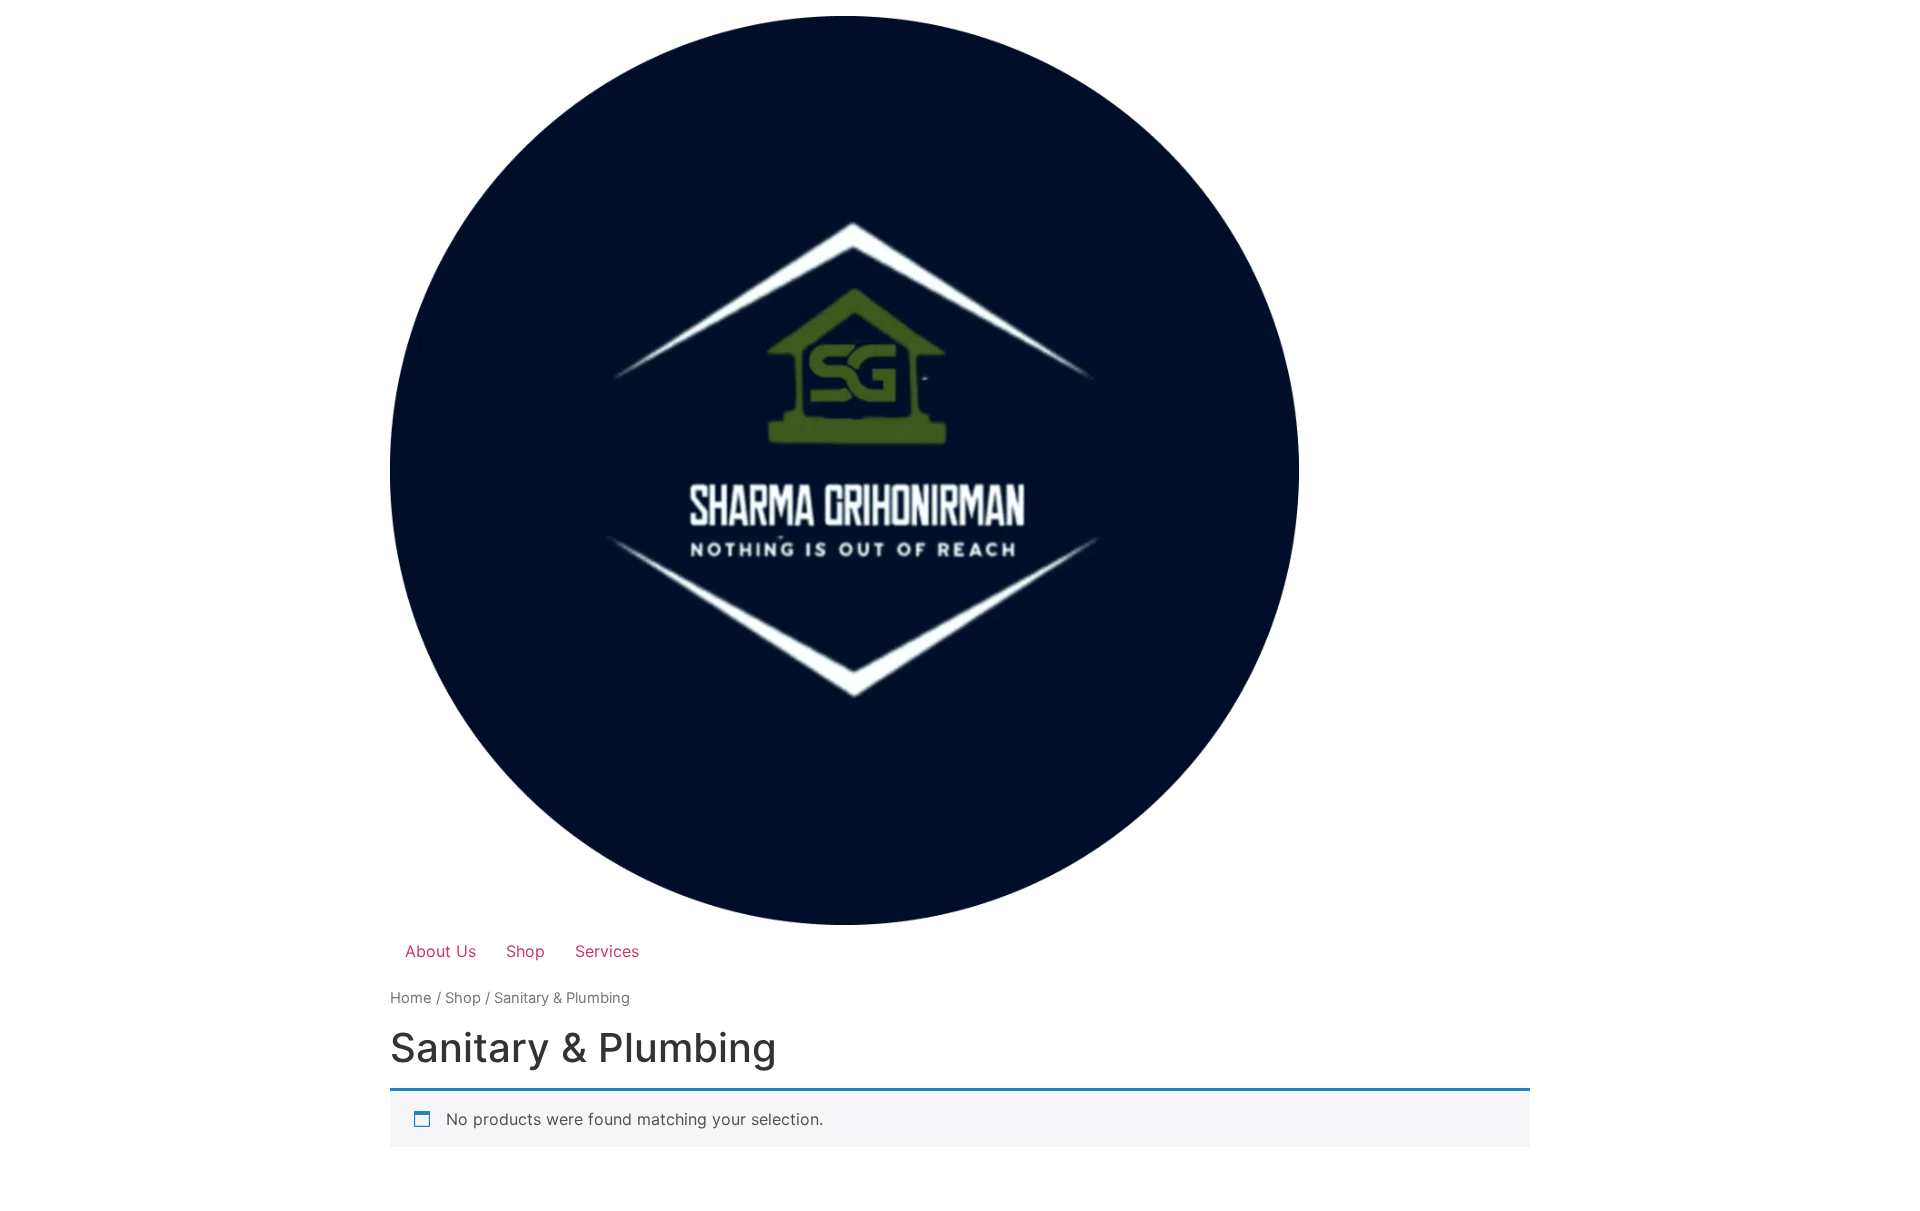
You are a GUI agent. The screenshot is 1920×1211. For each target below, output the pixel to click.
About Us (440, 951)
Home (411, 998)
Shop (525, 951)
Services (607, 951)
